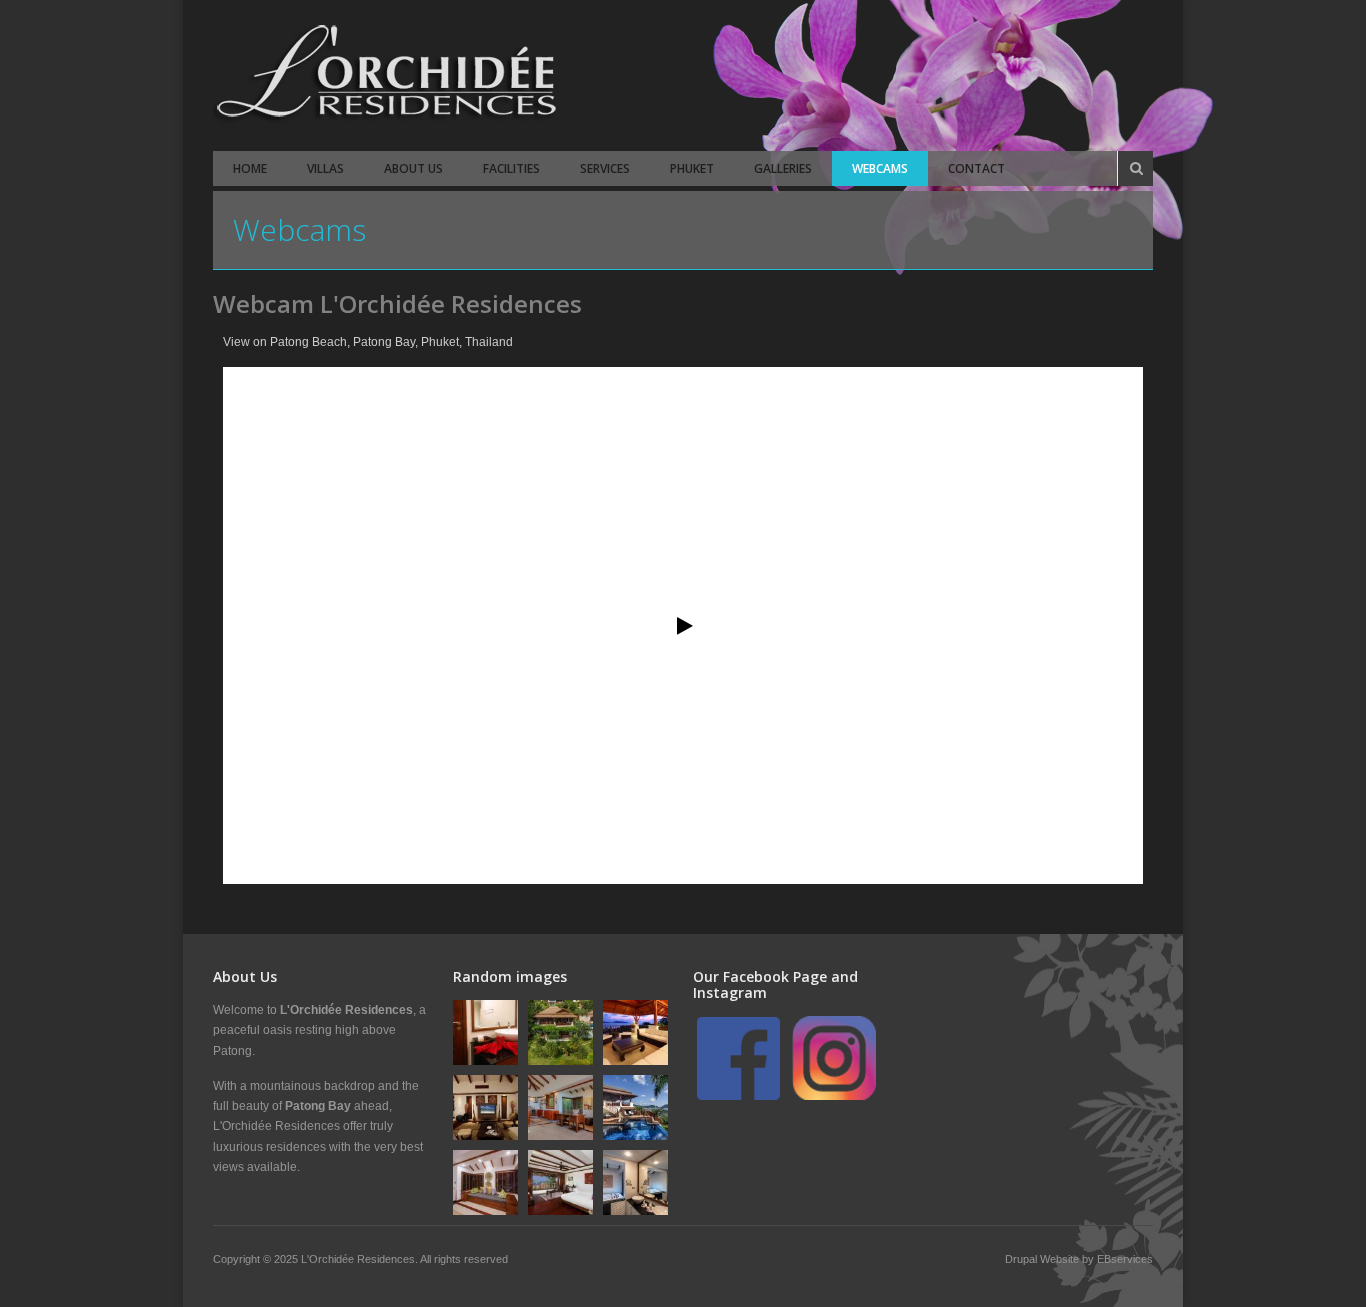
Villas (325, 168)
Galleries (783, 168)
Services (605, 168)
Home (250, 168)
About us (413, 168)
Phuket (692, 168)
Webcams (880, 168)
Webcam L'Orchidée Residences (397, 303)
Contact (976, 168)
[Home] (388, 75)
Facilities (511, 168)
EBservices (1125, 1259)
